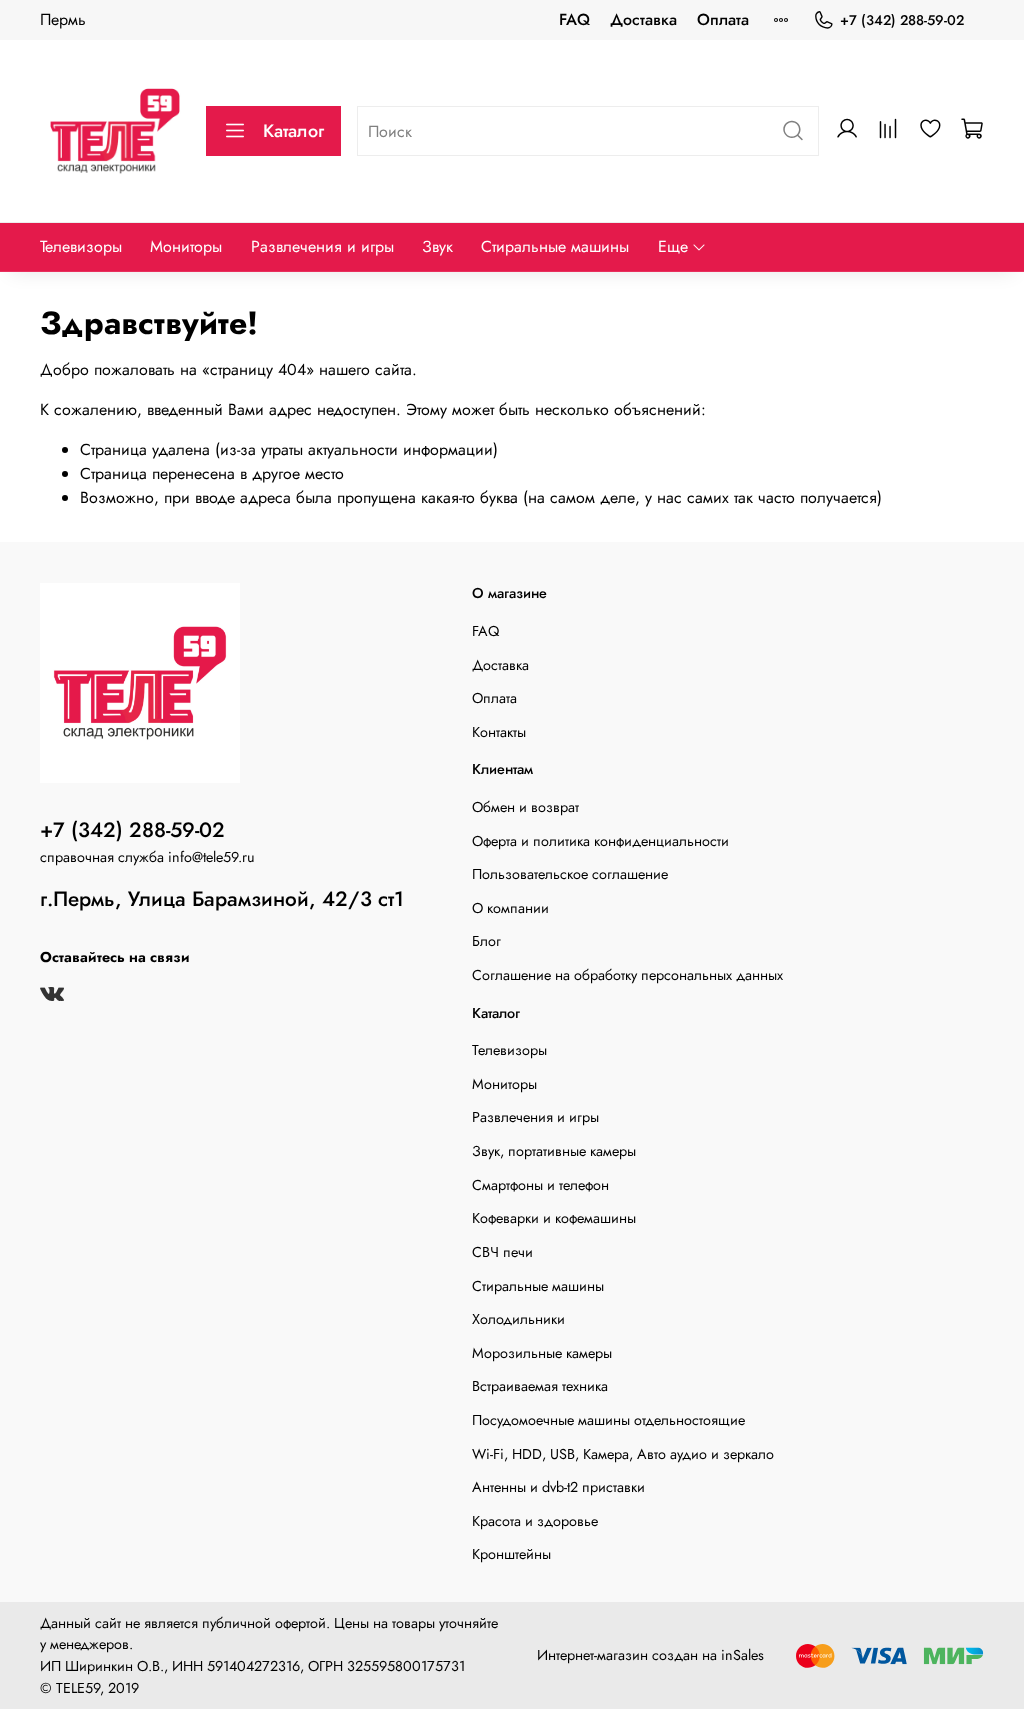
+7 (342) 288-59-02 (902, 20)
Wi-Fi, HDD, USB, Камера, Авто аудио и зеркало (623, 1454)
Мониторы (186, 246)
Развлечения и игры (322, 246)
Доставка (643, 19)
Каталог (293, 131)
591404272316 (253, 1666)
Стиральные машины (555, 246)
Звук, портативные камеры (554, 1151)
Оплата (723, 19)
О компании (510, 908)
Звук (437, 246)
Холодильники (518, 1319)
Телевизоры (81, 246)
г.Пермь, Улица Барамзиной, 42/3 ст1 (222, 899)
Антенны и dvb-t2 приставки (558, 1487)
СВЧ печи (502, 1252)
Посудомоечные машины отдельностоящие (608, 1420)
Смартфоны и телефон (540, 1185)
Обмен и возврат (525, 807)
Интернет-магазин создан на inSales (650, 1655)
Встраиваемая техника (540, 1386)
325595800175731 (406, 1666)
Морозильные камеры (542, 1353)
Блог (486, 941)
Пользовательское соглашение (570, 874)
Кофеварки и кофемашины (554, 1218)
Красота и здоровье (535, 1521)
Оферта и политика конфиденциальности (600, 841)
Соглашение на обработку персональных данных (627, 975)
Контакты (499, 732)
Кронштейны (511, 1554)
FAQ (574, 19)
